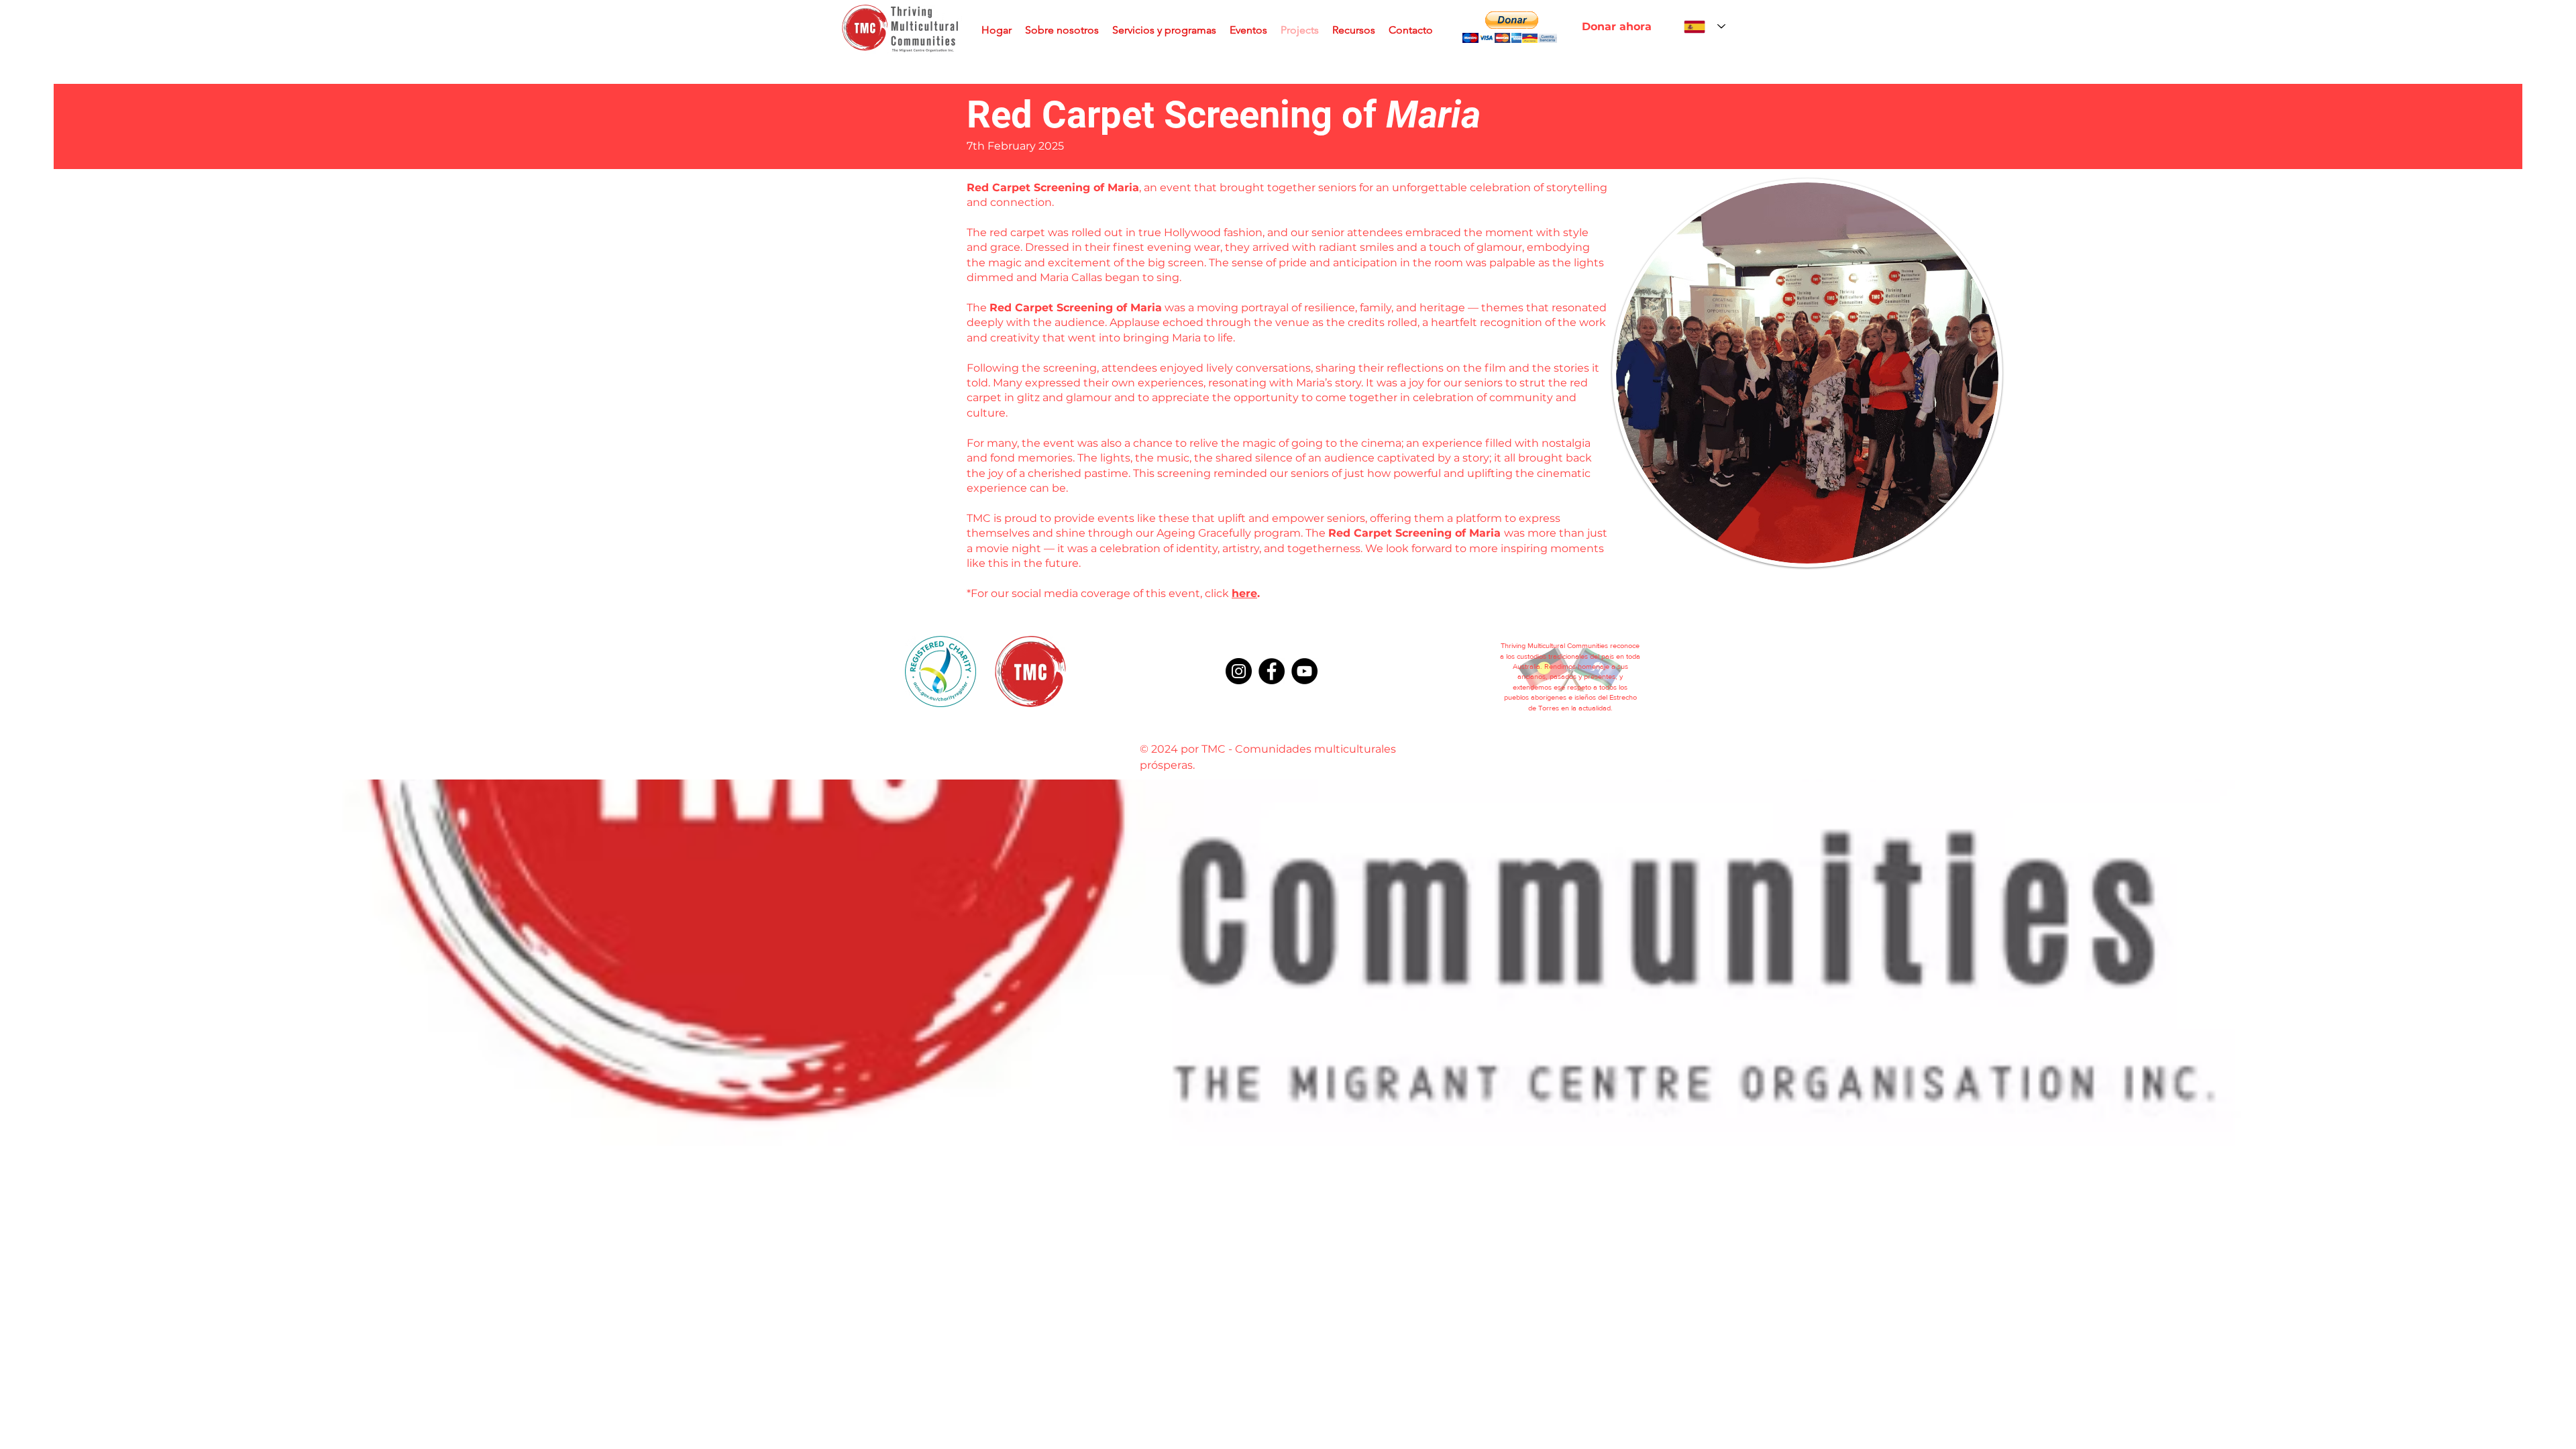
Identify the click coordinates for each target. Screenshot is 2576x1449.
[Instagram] (1239, 671)
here (1244, 593)
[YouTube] (1304, 671)
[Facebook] (1272, 671)
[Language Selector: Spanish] (1705, 26)
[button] (1509, 27)
